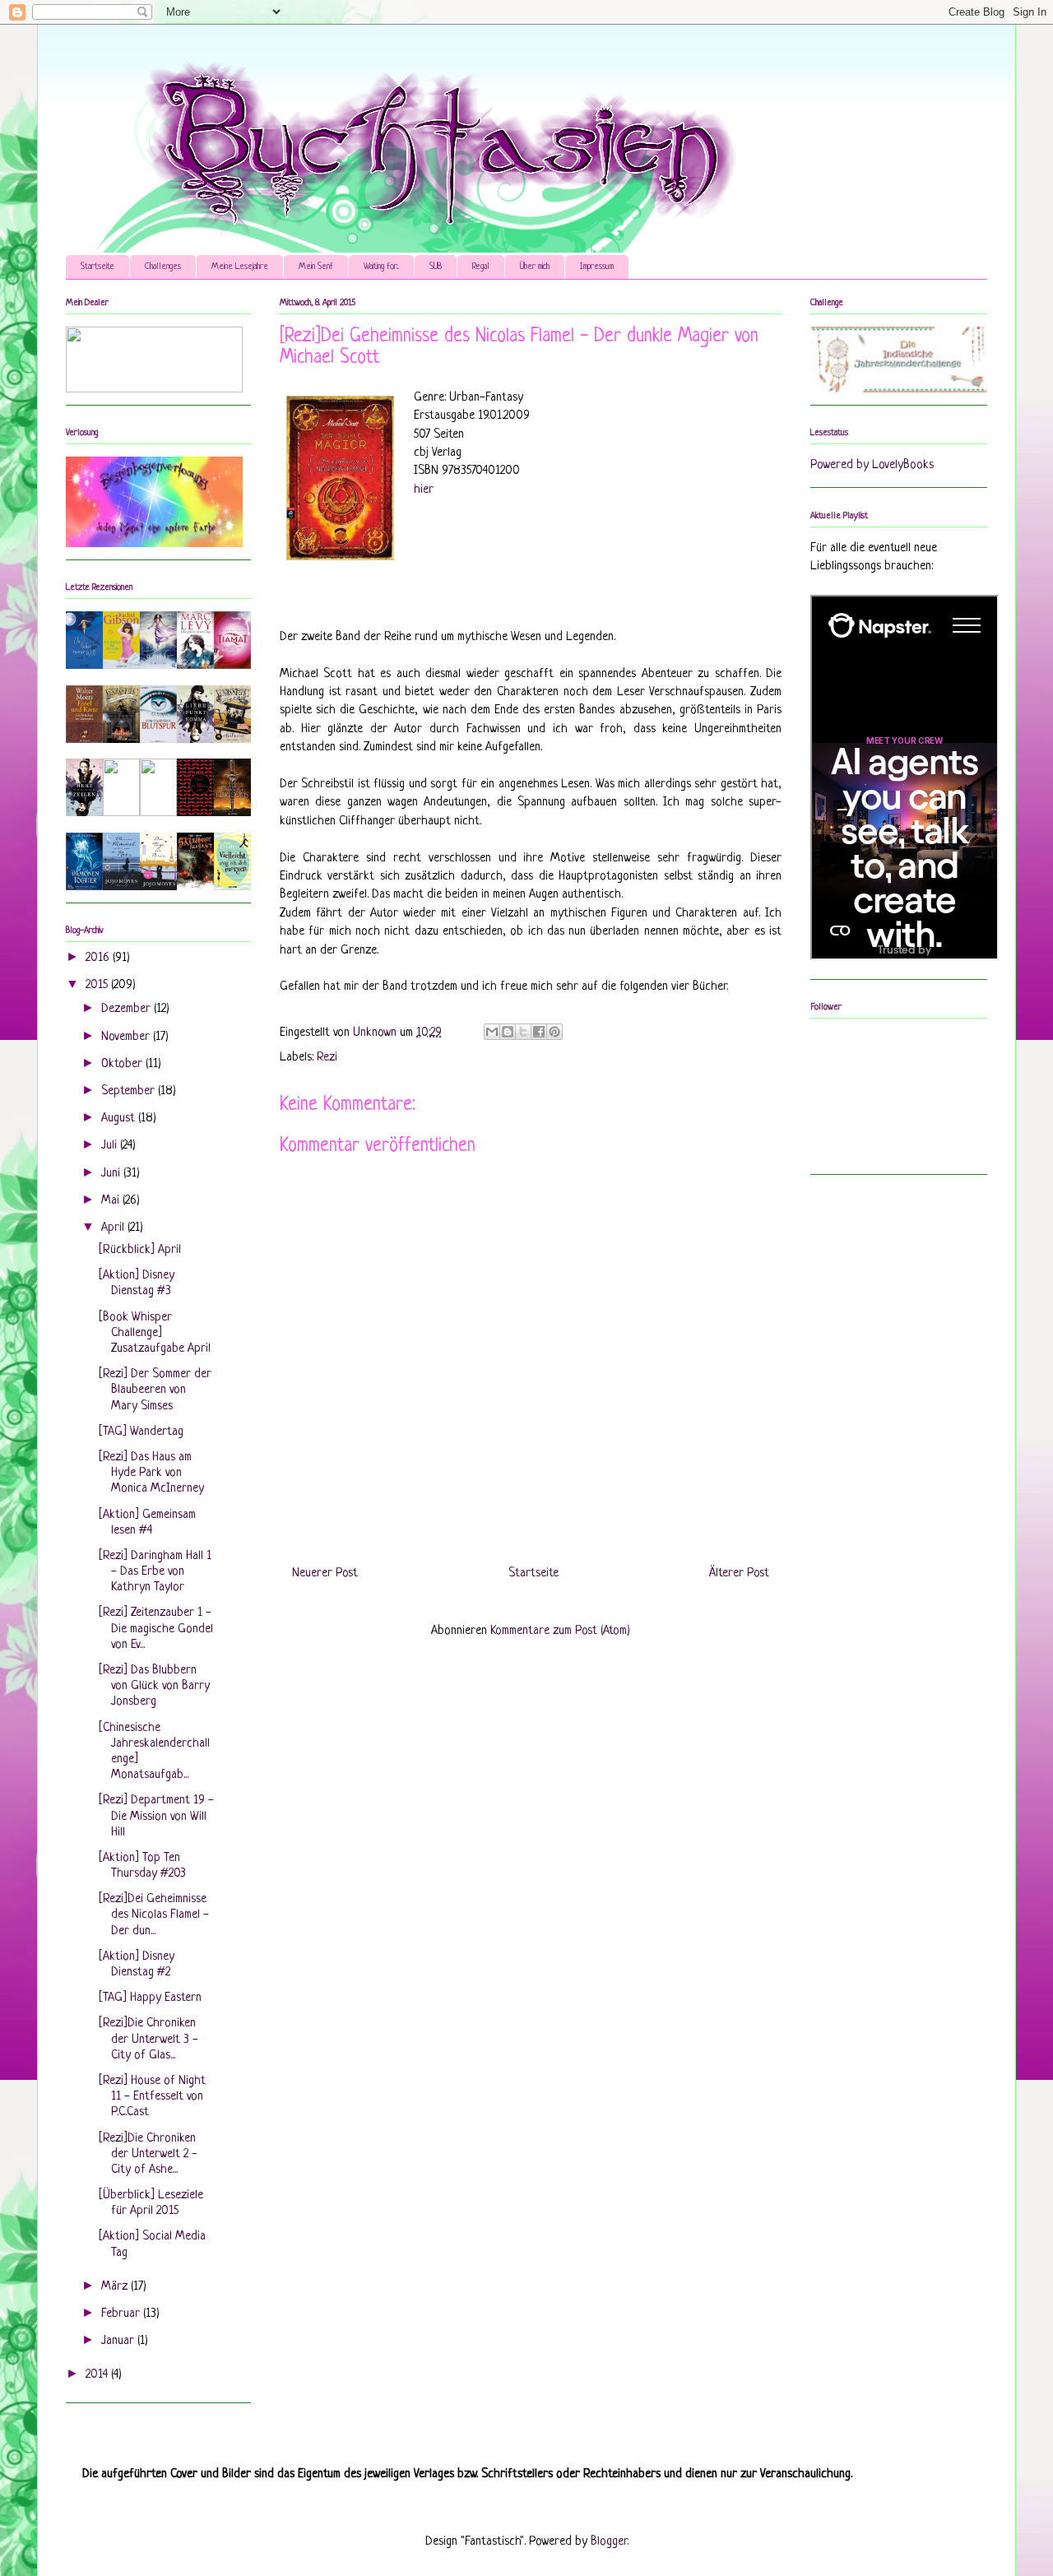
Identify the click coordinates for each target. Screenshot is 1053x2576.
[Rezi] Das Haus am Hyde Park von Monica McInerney (151, 1473)
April (114, 1228)
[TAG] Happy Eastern (150, 1998)
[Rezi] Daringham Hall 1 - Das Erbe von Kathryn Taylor (155, 1572)
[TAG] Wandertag (141, 1432)
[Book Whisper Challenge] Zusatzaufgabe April (155, 1333)
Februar (122, 2314)
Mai (112, 1201)
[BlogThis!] (508, 1032)
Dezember (128, 1009)
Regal (481, 267)
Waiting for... (381, 267)
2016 (99, 958)
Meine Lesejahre (240, 267)
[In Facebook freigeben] (539, 1032)
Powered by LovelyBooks (872, 465)
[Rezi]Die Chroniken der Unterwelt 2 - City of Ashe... (148, 2154)
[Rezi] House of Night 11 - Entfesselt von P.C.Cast (152, 2097)
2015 (98, 985)
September (130, 1091)
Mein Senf (316, 267)
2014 (98, 2375)
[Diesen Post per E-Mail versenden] (492, 1032)
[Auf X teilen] (523, 1032)
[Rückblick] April (140, 1250)
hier (424, 490)
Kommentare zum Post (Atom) (560, 1631)
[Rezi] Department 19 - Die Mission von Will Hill (156, 1816)
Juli (111, 1146)
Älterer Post (739, 1573)
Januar (119, 2341)
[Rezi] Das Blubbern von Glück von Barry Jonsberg (154, 1686)
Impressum (597, 267)
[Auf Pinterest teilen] (554, 1032)
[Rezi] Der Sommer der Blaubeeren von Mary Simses (155, 1390)
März (116, 2287)
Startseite (97, 267)
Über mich (535, 267)
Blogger (609, 2542)
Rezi (327, 1058)
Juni (112, 1174)
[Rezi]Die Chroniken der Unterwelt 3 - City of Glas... (148, 2039)
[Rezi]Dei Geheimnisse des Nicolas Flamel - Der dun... (154, 1915)
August (120, 1119)
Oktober (123, 1064)
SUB (436, 267)
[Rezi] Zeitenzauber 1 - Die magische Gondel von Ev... (156, 1629)
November (127, 1037)
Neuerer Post (325, 1573)
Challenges (163, 267)
